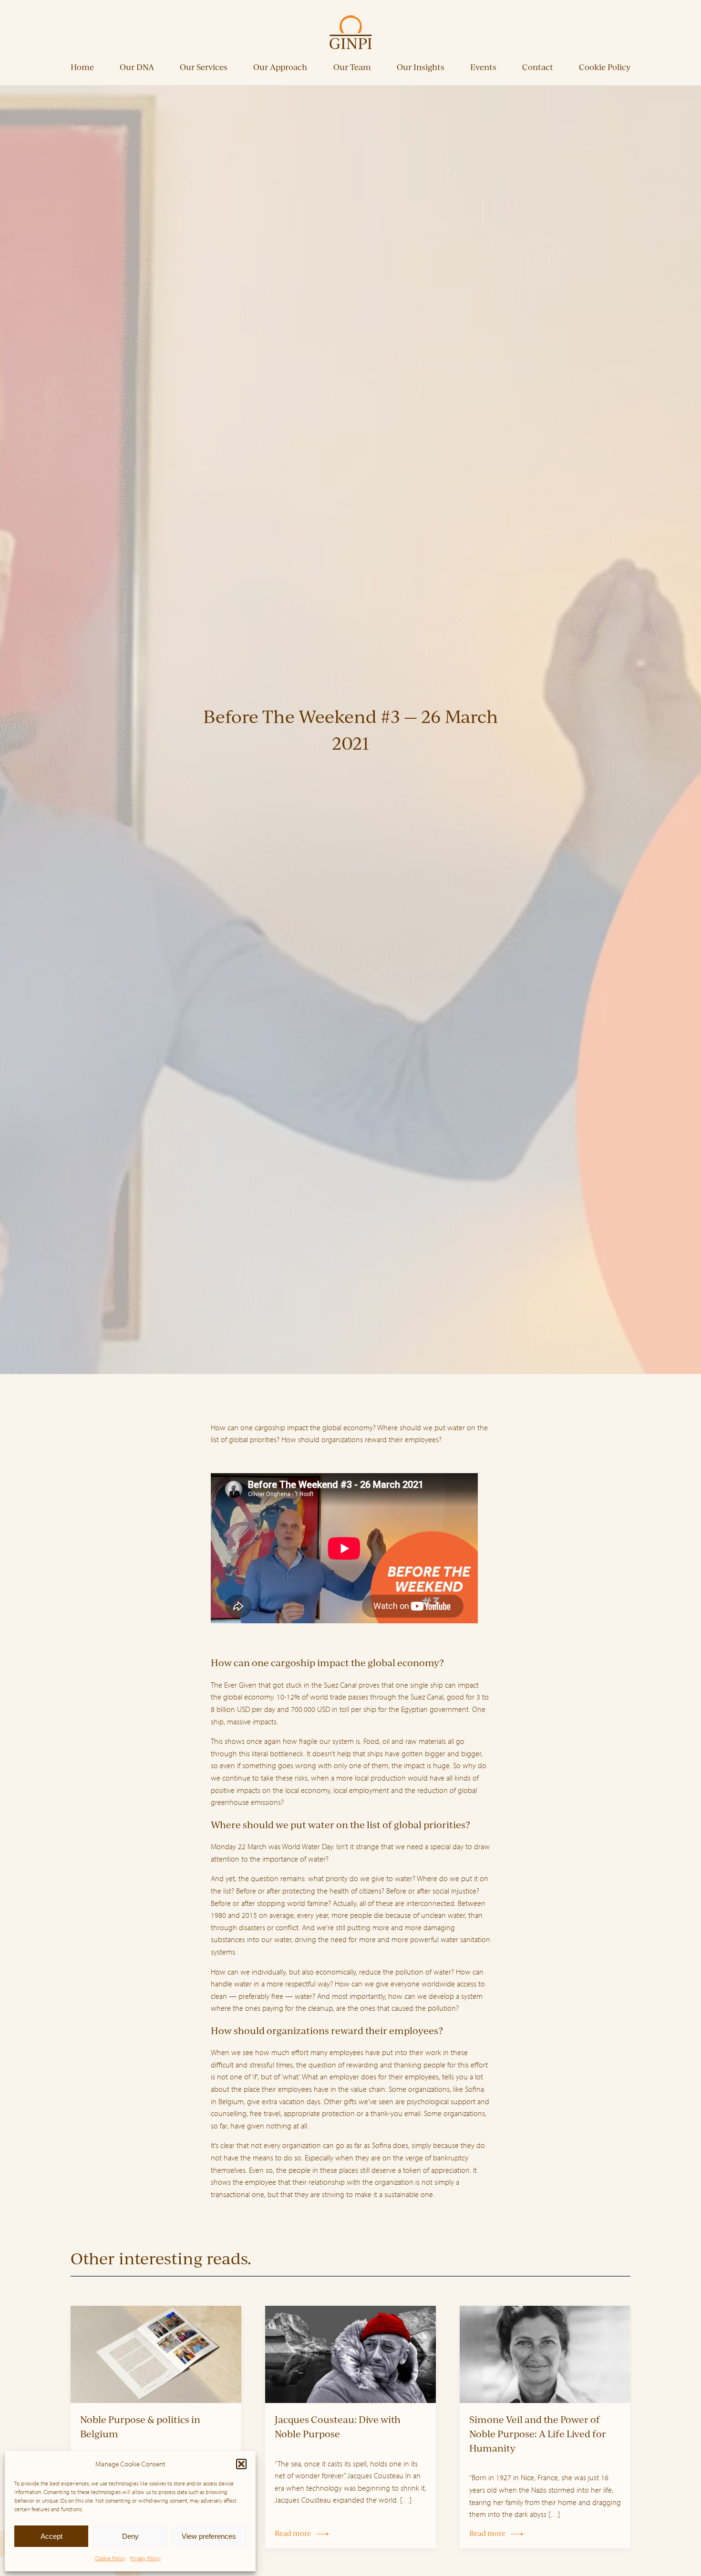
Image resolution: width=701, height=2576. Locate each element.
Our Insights (421, 67)
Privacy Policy (145, 2558)
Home (82, 67)
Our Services (204, 67)
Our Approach (280, 67)
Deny (130, 2536)
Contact (538, 67)
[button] (241, 2464)
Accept (52, 2536)
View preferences (209, 2536)
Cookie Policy (110, 2558)
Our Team (352, 67)
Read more (293, 2533)
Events (483, 67)
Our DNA (137, 67)
